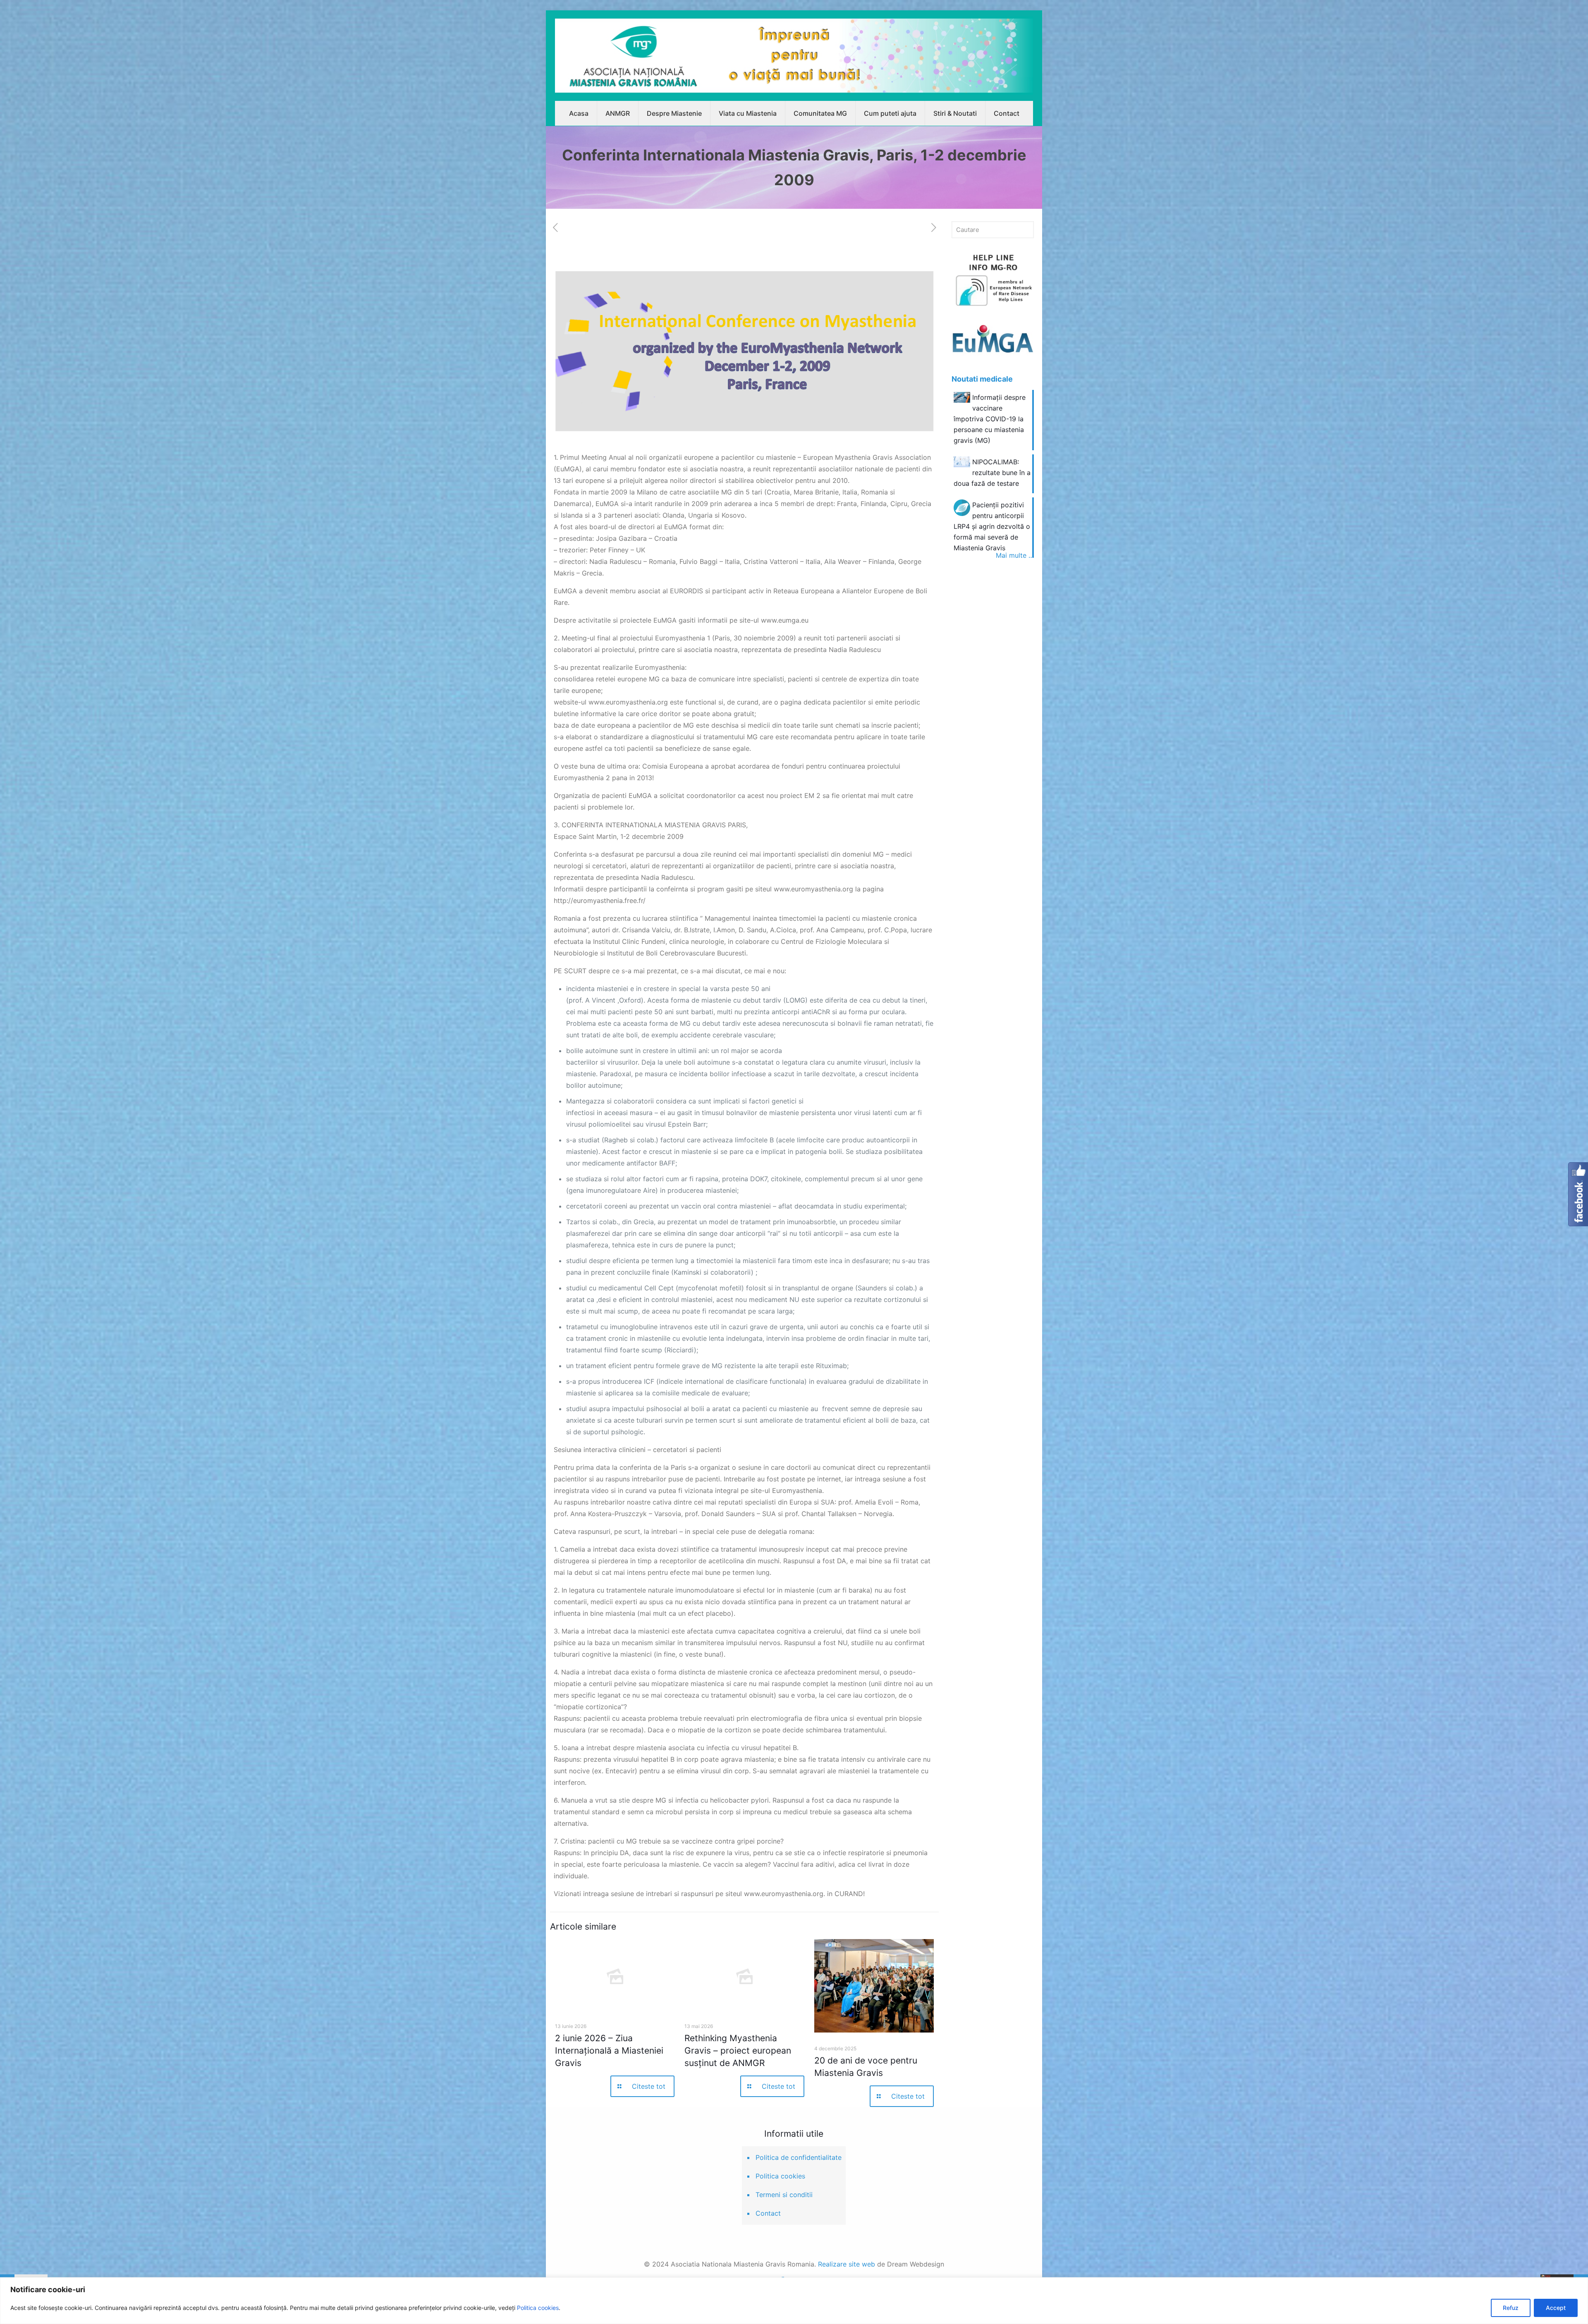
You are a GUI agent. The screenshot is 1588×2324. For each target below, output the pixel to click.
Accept (1556, 2308)
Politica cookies (538, 2308)
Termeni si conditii (784, 2195)
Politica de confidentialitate (799, 2157)
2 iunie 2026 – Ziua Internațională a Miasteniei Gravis (609, 2051)
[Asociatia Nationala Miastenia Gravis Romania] (794, 56)
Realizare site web (847, 2264)
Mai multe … (1015, 555)
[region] (794, 2301)
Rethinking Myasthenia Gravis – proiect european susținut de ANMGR (738, 2051)
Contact (768, 2213)
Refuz (1511, 2308)
